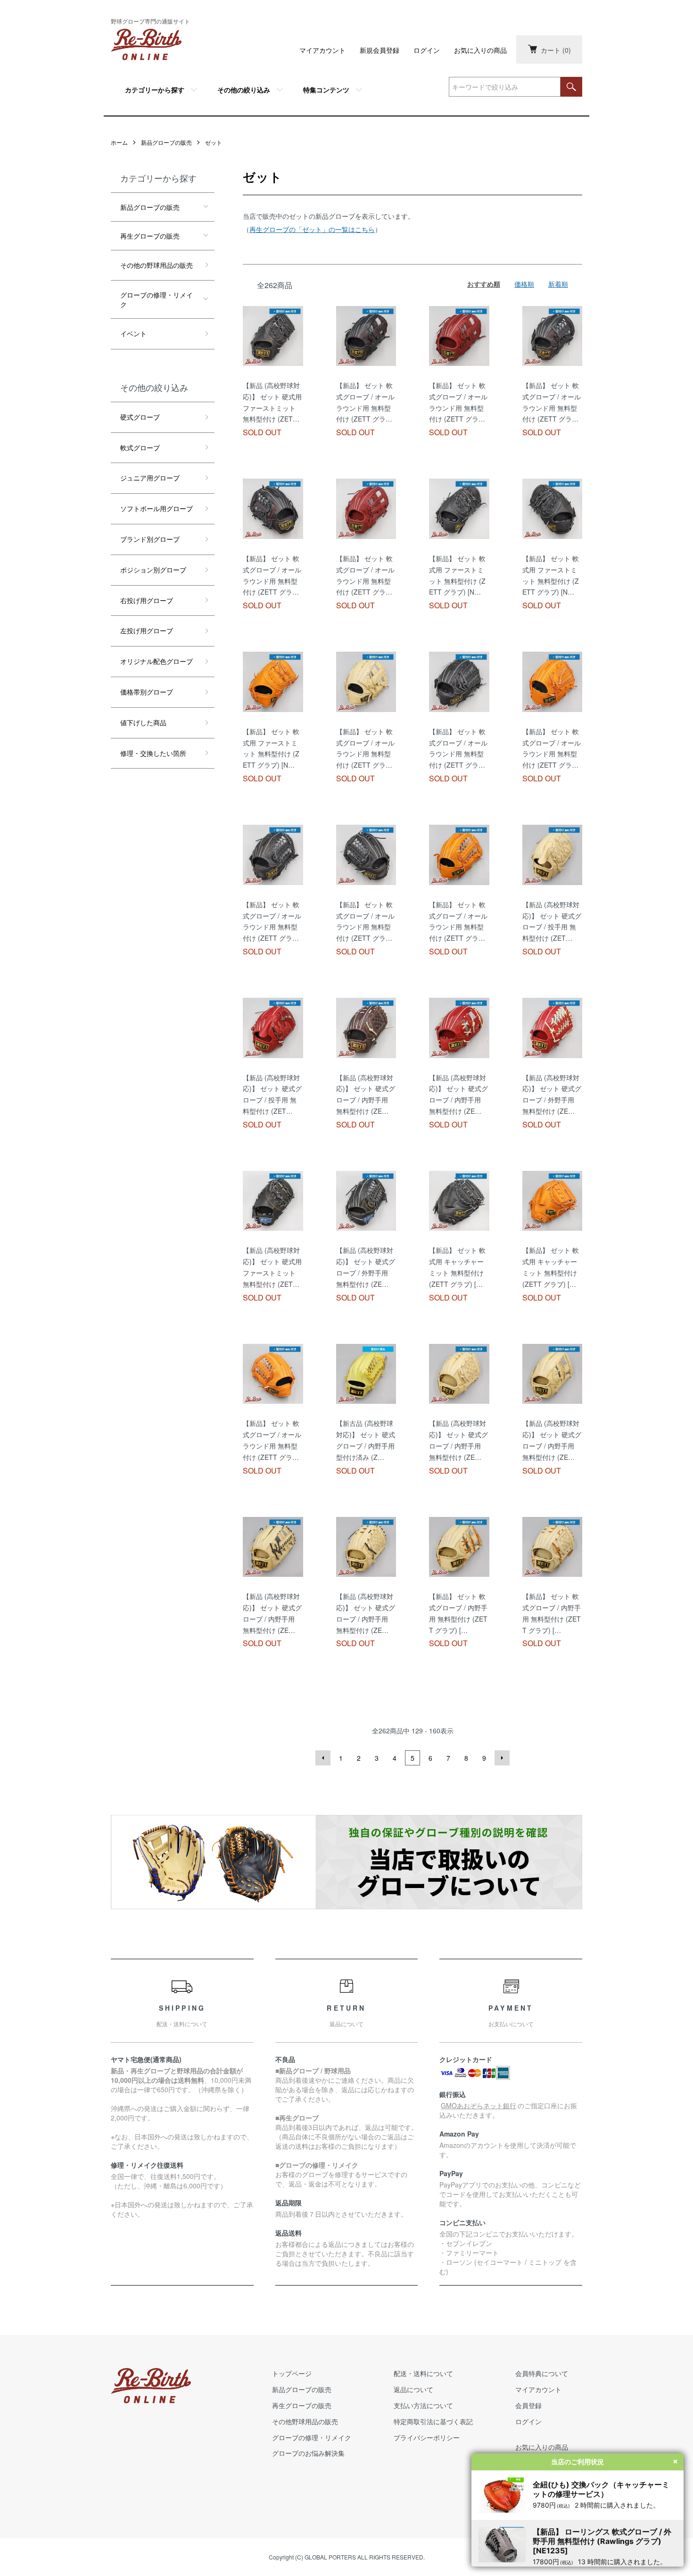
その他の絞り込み (244, 90)
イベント (133, 333)
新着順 (558, 284)
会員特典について (542, 2373)
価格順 (524, 284)
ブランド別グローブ (150, 539)
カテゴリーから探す (155, 90)
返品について (413, 2389)
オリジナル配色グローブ (157, 661)
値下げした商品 (143, 722)
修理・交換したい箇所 (153, 753)
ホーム (119, 142)
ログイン (427, 50)
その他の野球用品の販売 (157, 265)
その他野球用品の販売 (305, 2421)
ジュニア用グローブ (150, 478)
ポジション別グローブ (153, 570)
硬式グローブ (140, 417)
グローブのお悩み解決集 (308, 2453)
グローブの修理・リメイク (157, 299)
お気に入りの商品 (480, 50)
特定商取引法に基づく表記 (433, 2421)
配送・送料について (423, 2373)
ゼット (214, 142)
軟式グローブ (140, 447)
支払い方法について (423, 2405)
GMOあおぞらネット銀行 (478, 2105)
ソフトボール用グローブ (157, 508)
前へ (323, 1758)
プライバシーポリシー (427, 2437)
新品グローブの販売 (166, 142)
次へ (502, 1758)
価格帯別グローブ (147, 692)
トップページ (292, 2373)
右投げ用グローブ (147, 600)
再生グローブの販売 (150, 236)
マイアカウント (322, 50)
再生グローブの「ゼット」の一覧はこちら (312, 229)
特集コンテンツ (326, 90)
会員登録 (528, 2405)
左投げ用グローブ (147, 630)
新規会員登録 (379, 50)
